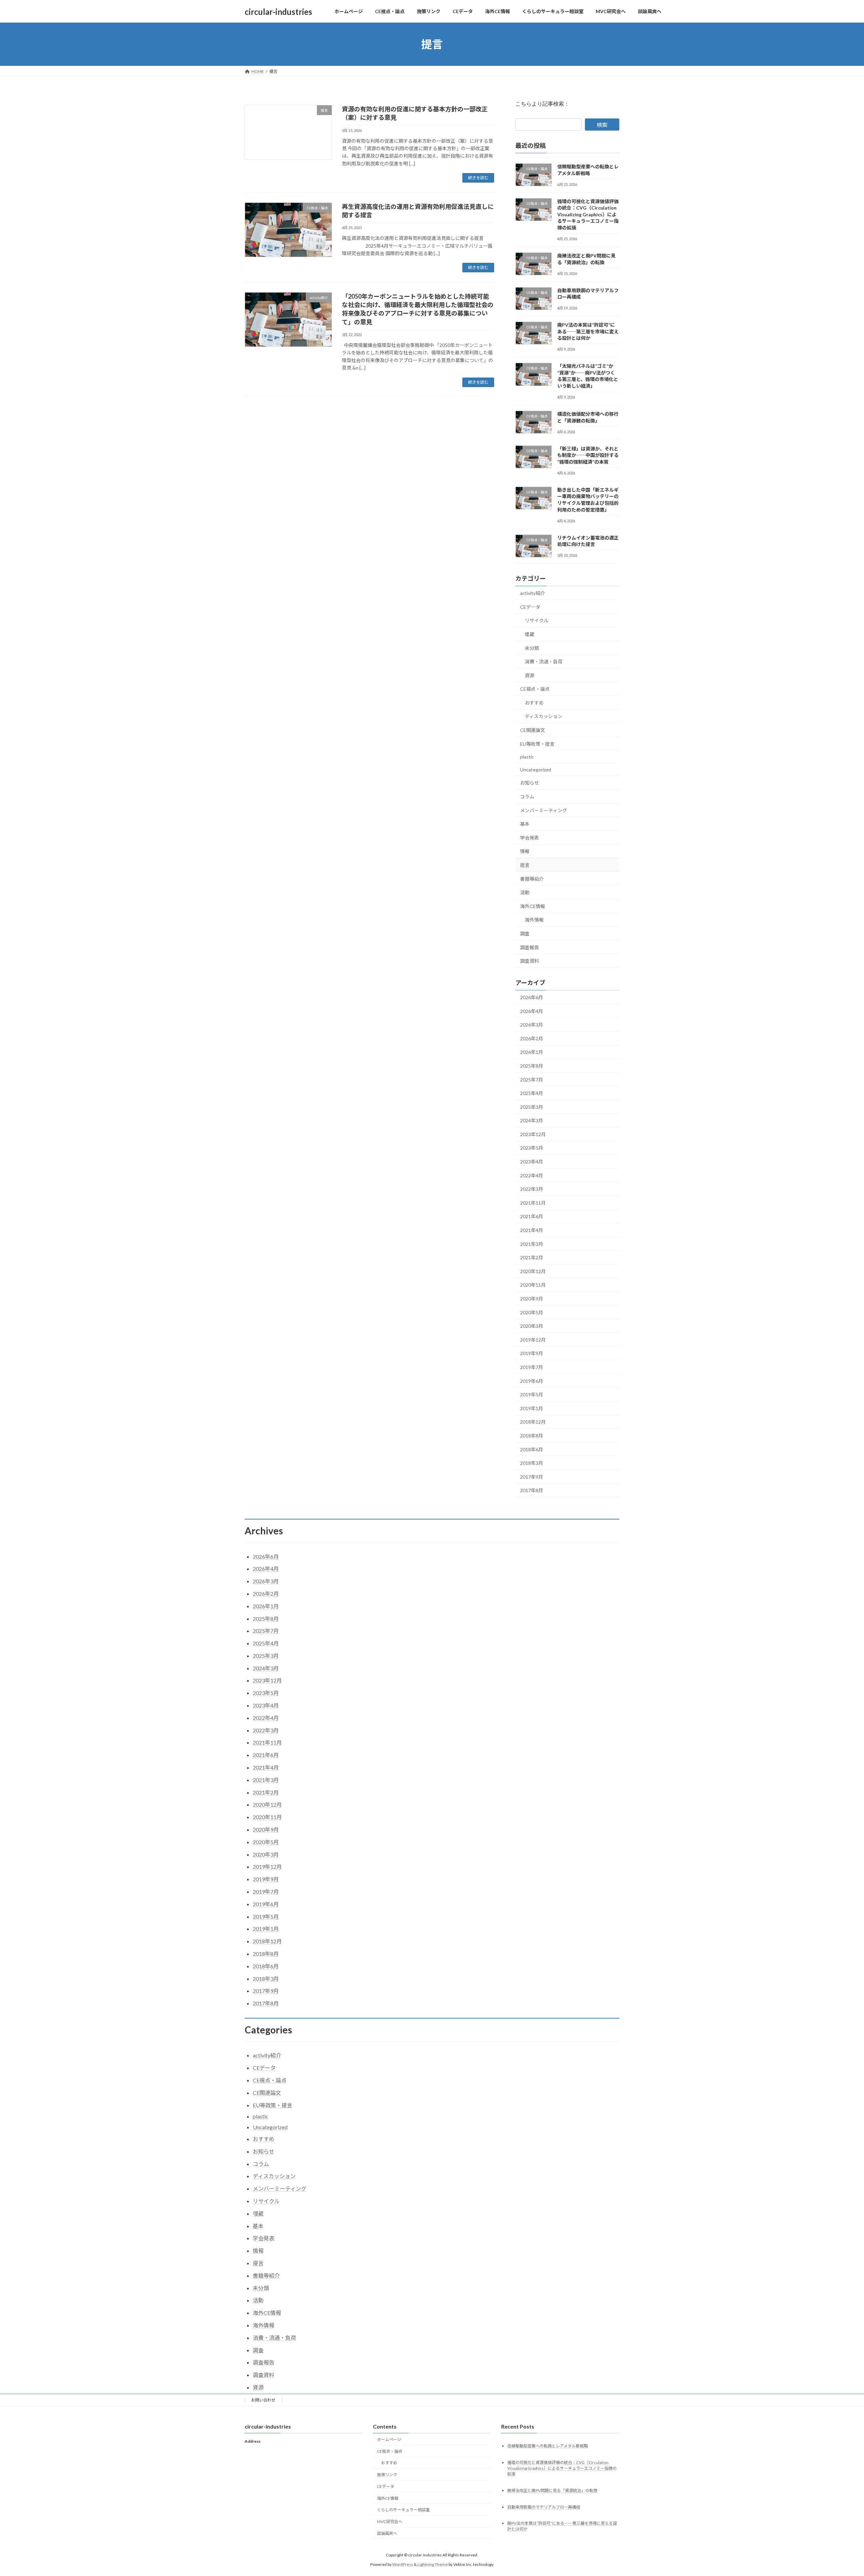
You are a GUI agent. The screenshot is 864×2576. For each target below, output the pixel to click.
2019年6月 (532, 1381)
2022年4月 (532, 1175)
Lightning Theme (433, 2564)
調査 (525, 934)
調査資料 (530, 961)
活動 (525, 892)
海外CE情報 (533, 906)
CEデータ (530, 607)
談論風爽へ (387, 2533)
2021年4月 (532, 1230)
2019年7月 (532, 1367)
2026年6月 (532, 997)
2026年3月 (532, 1025)
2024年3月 (532, 1120)
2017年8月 (532, 1491)
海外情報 (534, 920)
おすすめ (534, 703)
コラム (527, 797)
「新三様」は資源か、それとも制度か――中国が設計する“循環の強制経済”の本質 (588, 455)
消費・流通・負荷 (544, 662)
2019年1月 (532, 1408)
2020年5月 (532, 1312)
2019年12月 (533, 1340)
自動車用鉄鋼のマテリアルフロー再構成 (544, 2507)
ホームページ (389, 2440)
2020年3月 (532, 1326)
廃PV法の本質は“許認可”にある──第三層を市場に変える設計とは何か (588, 331)
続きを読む (478, 178)
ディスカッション (544, 717)
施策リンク (387, 2475)
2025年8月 (532, 1066)
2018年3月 (532, 1463)
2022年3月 (532, 1189)
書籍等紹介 (532, 879)
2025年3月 (532, 1107)
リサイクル (537, 621)
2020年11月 (533, 1285)
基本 (525, 824)
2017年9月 (532, 1477)
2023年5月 (532, 1148)
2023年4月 (532, 1162)
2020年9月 (532, 1299)
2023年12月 (533, 1134)
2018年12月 (533, 1422)
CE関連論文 (533, 730)
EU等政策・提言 (537, 744)
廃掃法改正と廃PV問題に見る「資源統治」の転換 (552, 2490)
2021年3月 (532, 1244)
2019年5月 (532, 1394)
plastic (527, 757)
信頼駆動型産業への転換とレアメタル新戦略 (548, 2446)
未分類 (532, 648)
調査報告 (530, 947)
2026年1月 (532, 1052)
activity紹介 (533, 593)
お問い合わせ (263, 2400)
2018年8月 (532, 1436)
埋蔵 (530, 634)
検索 (602, 125)
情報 (525, 852)
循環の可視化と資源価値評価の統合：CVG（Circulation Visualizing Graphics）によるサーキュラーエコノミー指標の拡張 (588, 214)
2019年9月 (532, 1354)
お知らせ (530, 783)
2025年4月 (532, 1093)
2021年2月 (532, 1257)
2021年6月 (532, 1217)
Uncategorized (536, 770)
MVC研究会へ (390, 2522)
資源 (530, 675)
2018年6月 (532, 1449)
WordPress (403, 2564)
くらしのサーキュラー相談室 (403, 2510)
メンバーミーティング (544, 810)
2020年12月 (533, 1271)
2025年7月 (532, 1080)
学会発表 (530, 838)
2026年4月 (532, 1011)
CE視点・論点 (535, 689)
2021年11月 (533, 1203)
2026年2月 (532, 1038)
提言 (525, 865)
